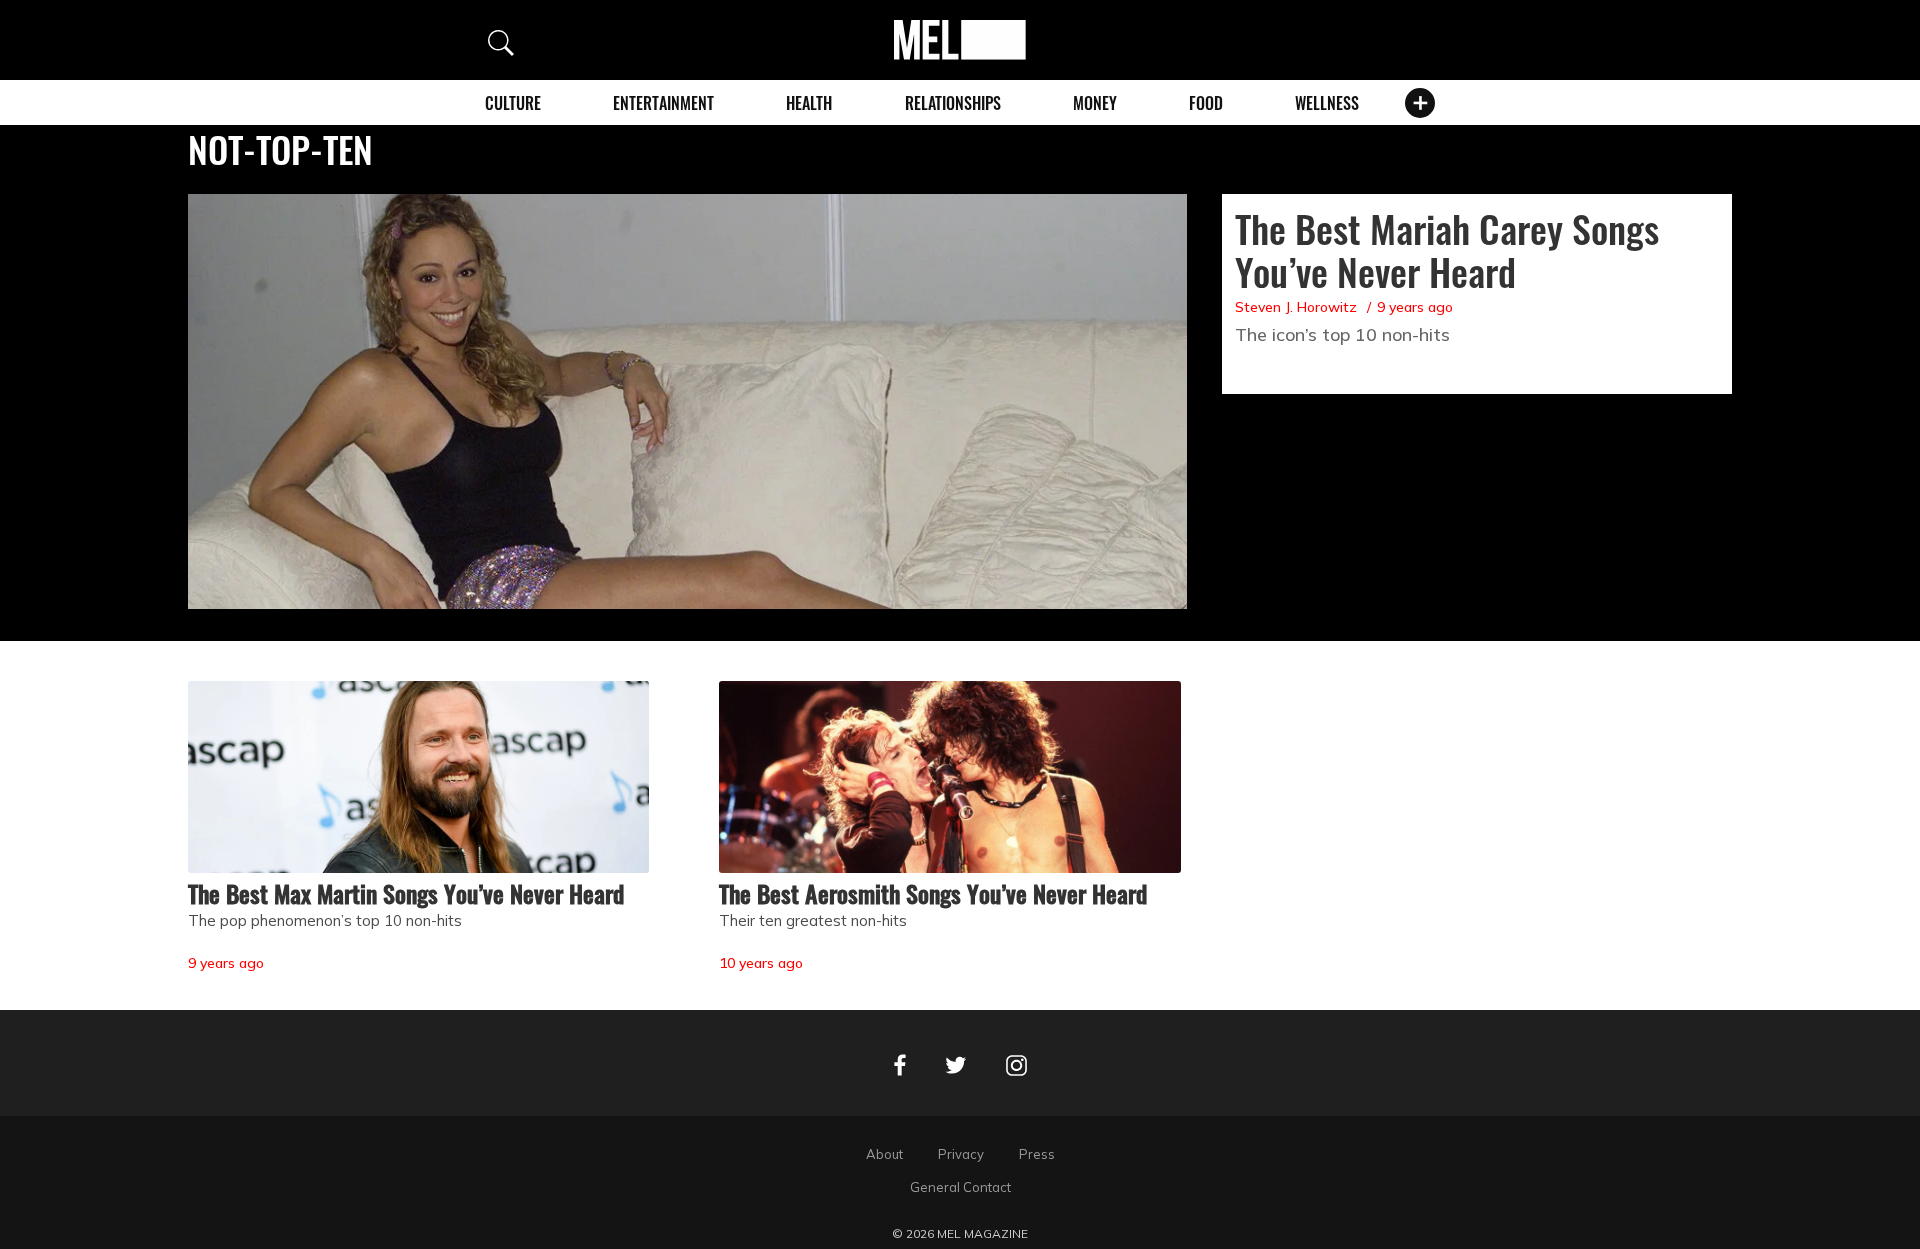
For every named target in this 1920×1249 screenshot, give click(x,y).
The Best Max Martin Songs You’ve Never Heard (406, 893)
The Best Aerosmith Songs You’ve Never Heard (933, 893)
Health (809, 103)
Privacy (961, 1154)
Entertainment (663, 103)
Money (1095, 103)
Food (1206, 103)
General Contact (960, 1187)
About (884, 1154)
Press (1037, 1154)
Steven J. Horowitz (1296, 307)
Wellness (1327, 103)
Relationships (953, 103)
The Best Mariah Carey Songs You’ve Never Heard (1447, 249)
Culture (513, 103)
